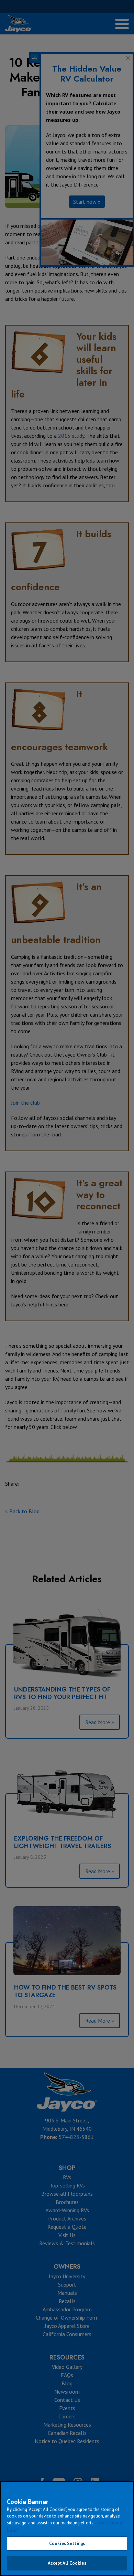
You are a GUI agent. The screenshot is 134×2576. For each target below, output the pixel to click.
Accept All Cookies (67, 2563)
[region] (67, 2529)
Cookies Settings (67, 2543)
